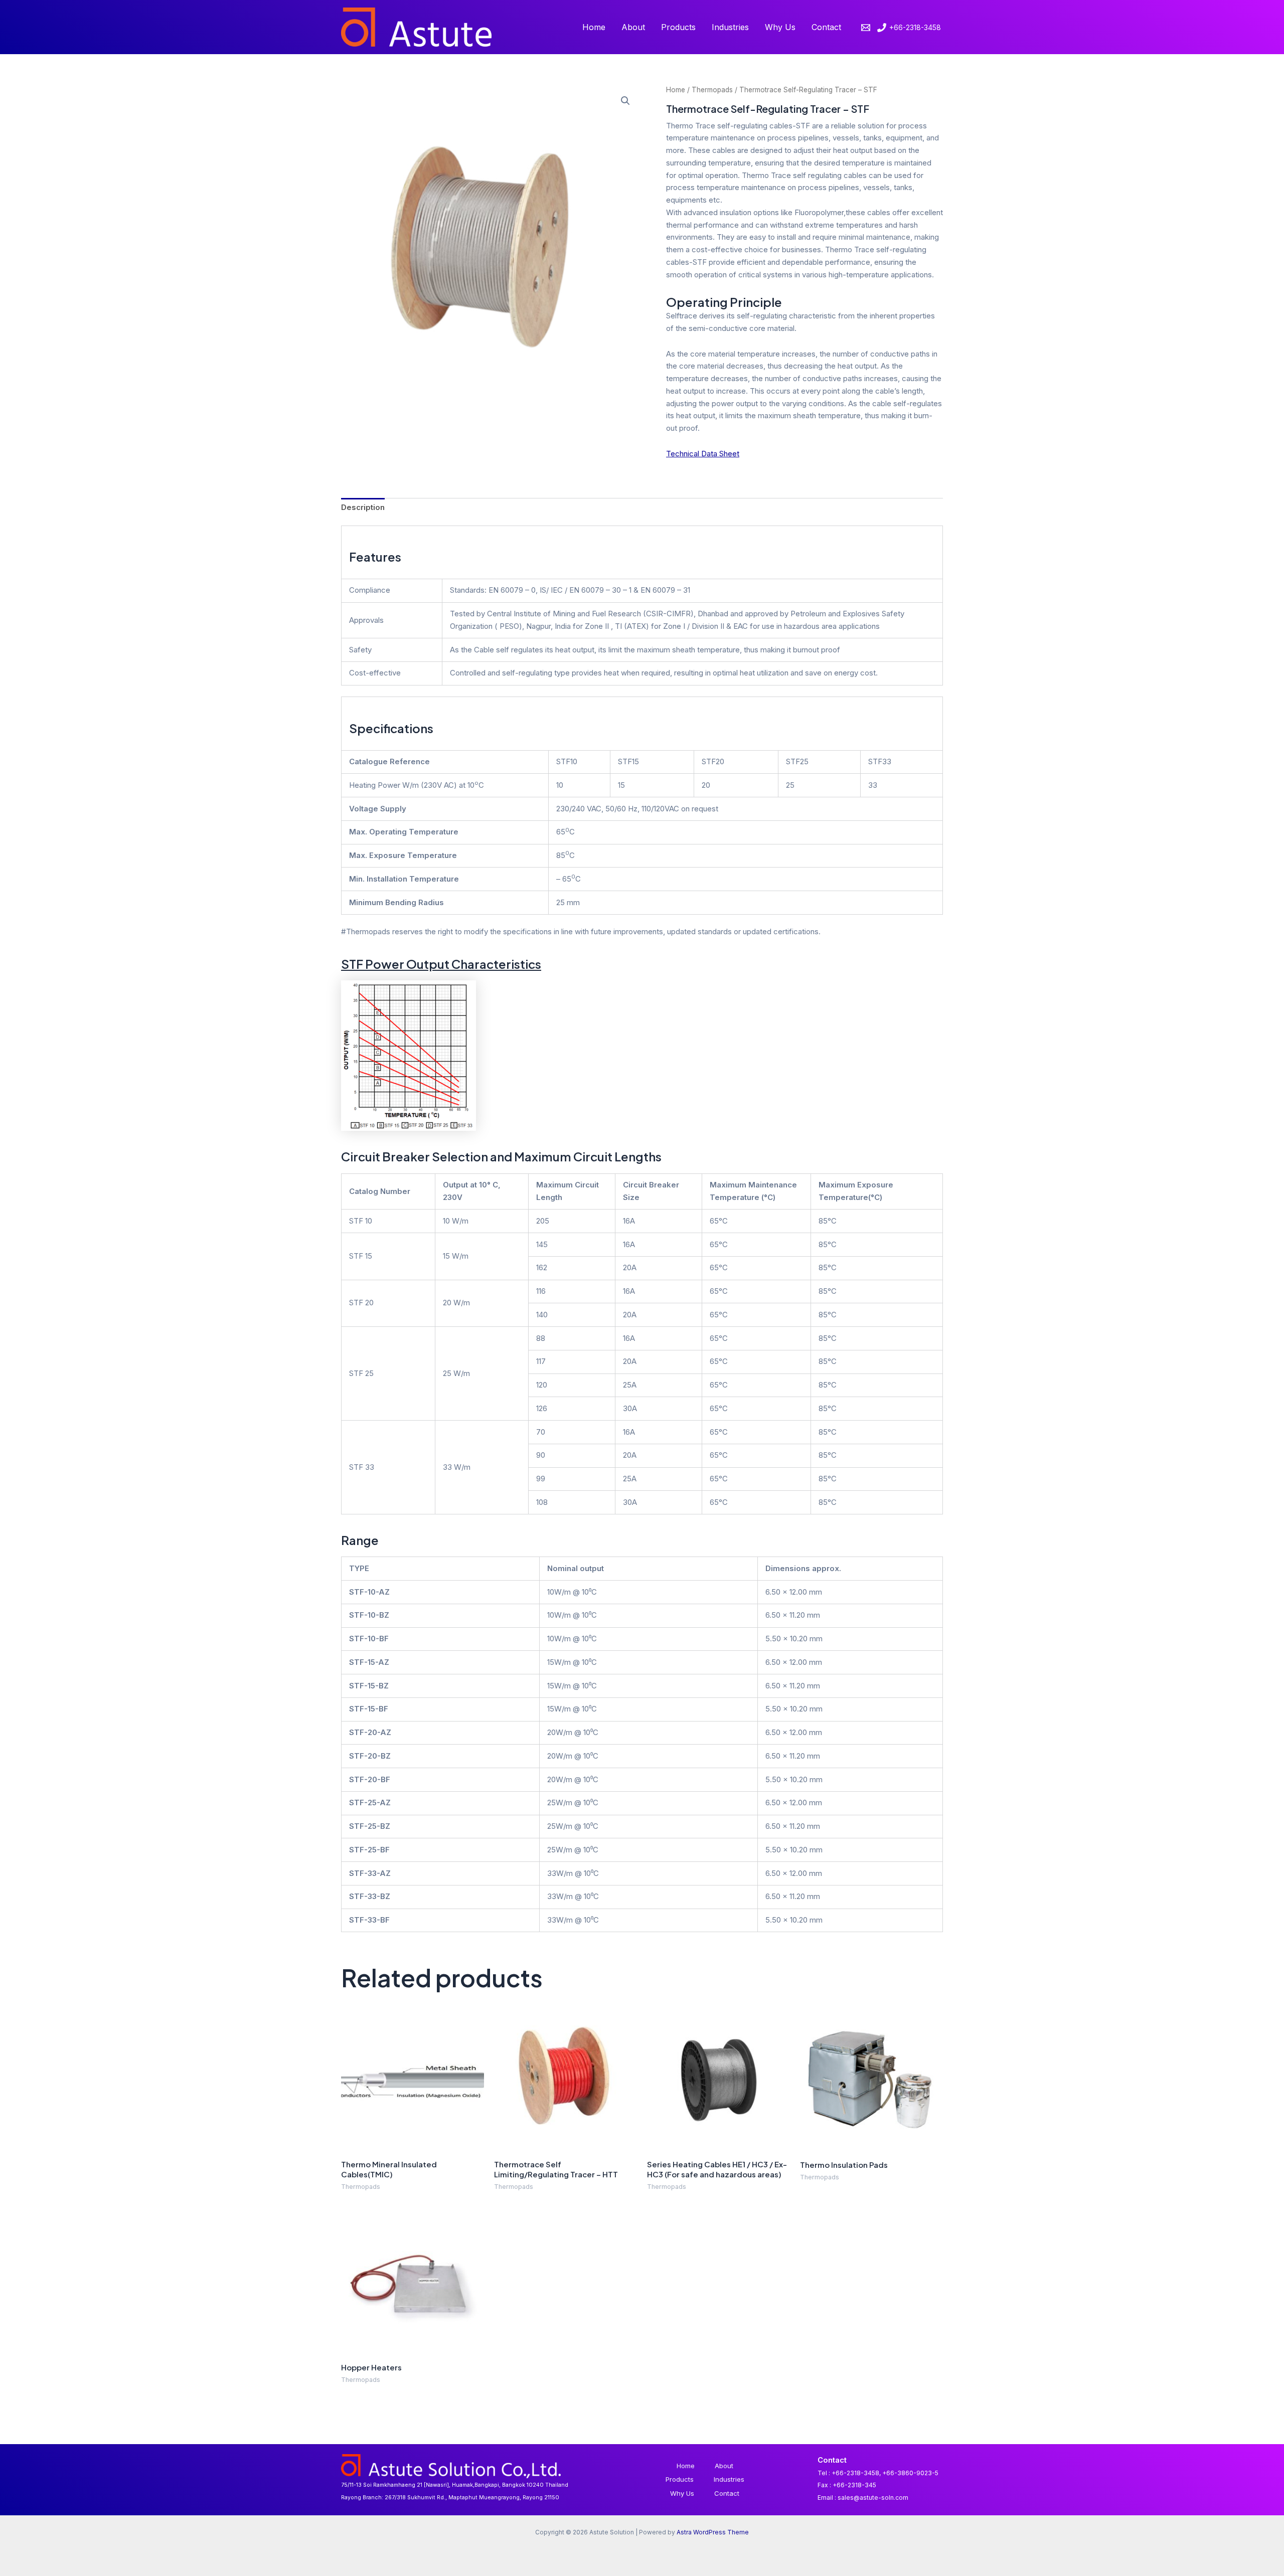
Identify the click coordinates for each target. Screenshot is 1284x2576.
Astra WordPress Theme (713, 2532)
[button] (625, 101)
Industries (730, 27)
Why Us (780, 27)
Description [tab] (363, 507)
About (633, 27)
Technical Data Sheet (703, 454)
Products (678, 27)
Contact (826, 27)
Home (594, 27)
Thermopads (712, 90)
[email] (867, 28)
